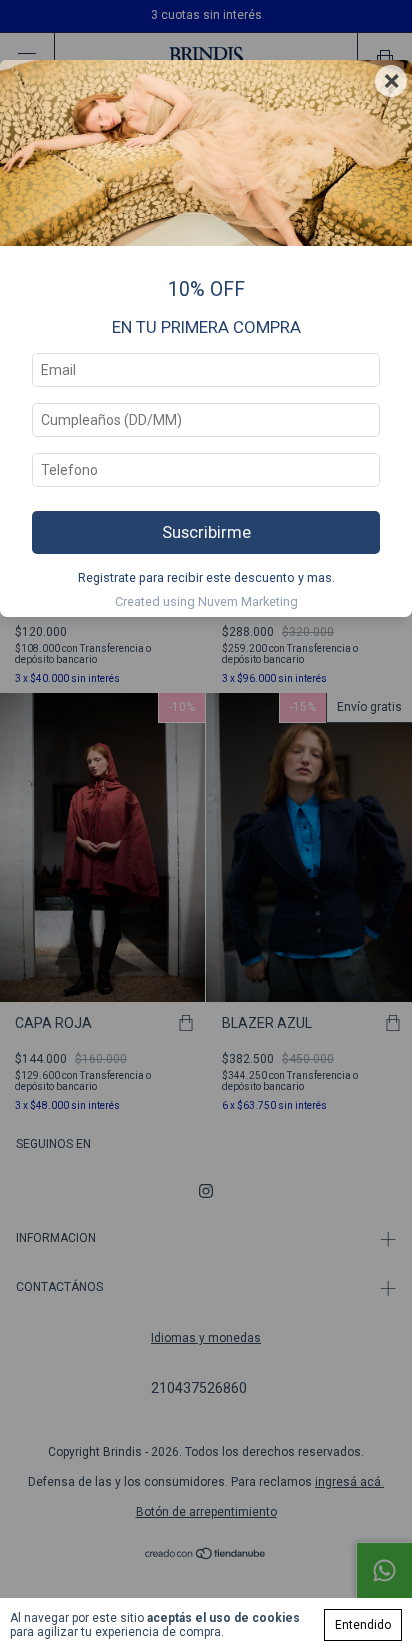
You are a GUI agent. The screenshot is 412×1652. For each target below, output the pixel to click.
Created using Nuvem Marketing (206, 601)
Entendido (363, 1625)
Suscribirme (206, 532)
